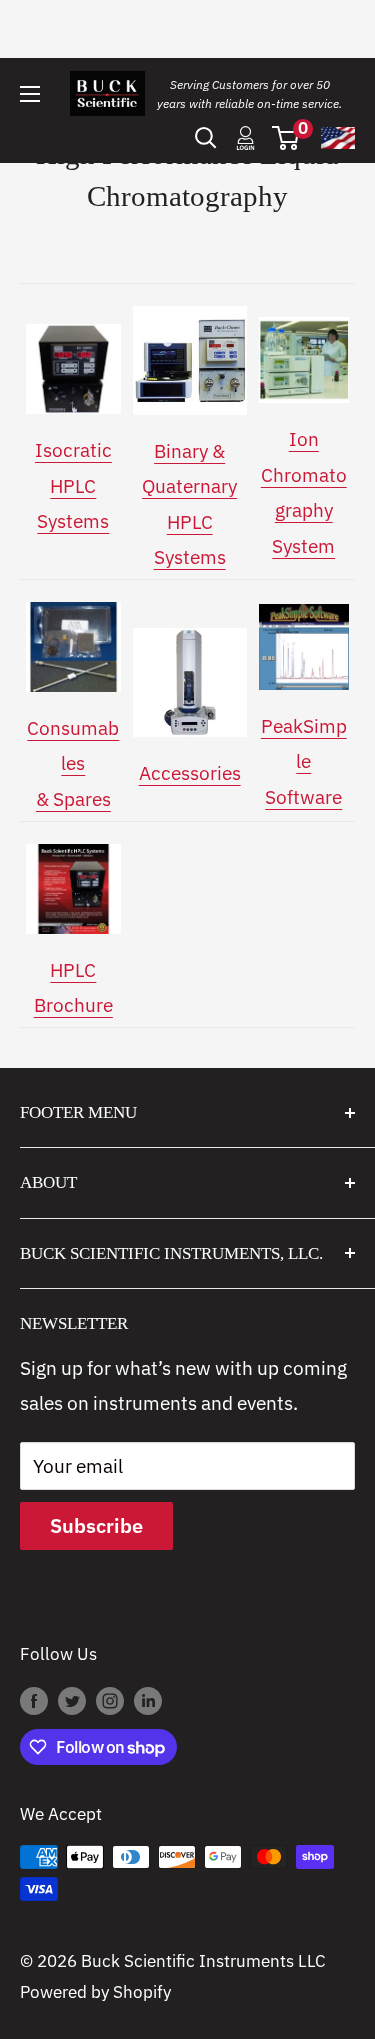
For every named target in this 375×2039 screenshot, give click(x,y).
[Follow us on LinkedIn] (148, 1700)
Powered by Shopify (95, 1992)
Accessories (190, 773)
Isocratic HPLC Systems (73, 485)
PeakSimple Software (304, 761)
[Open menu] (30, 94)
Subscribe (96, 1525)
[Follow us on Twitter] (72, 1700)
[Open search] (206, 138)
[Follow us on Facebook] (34, 1700)
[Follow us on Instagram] (110, 1700)
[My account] (245, 138)
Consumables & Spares (73, 763)
